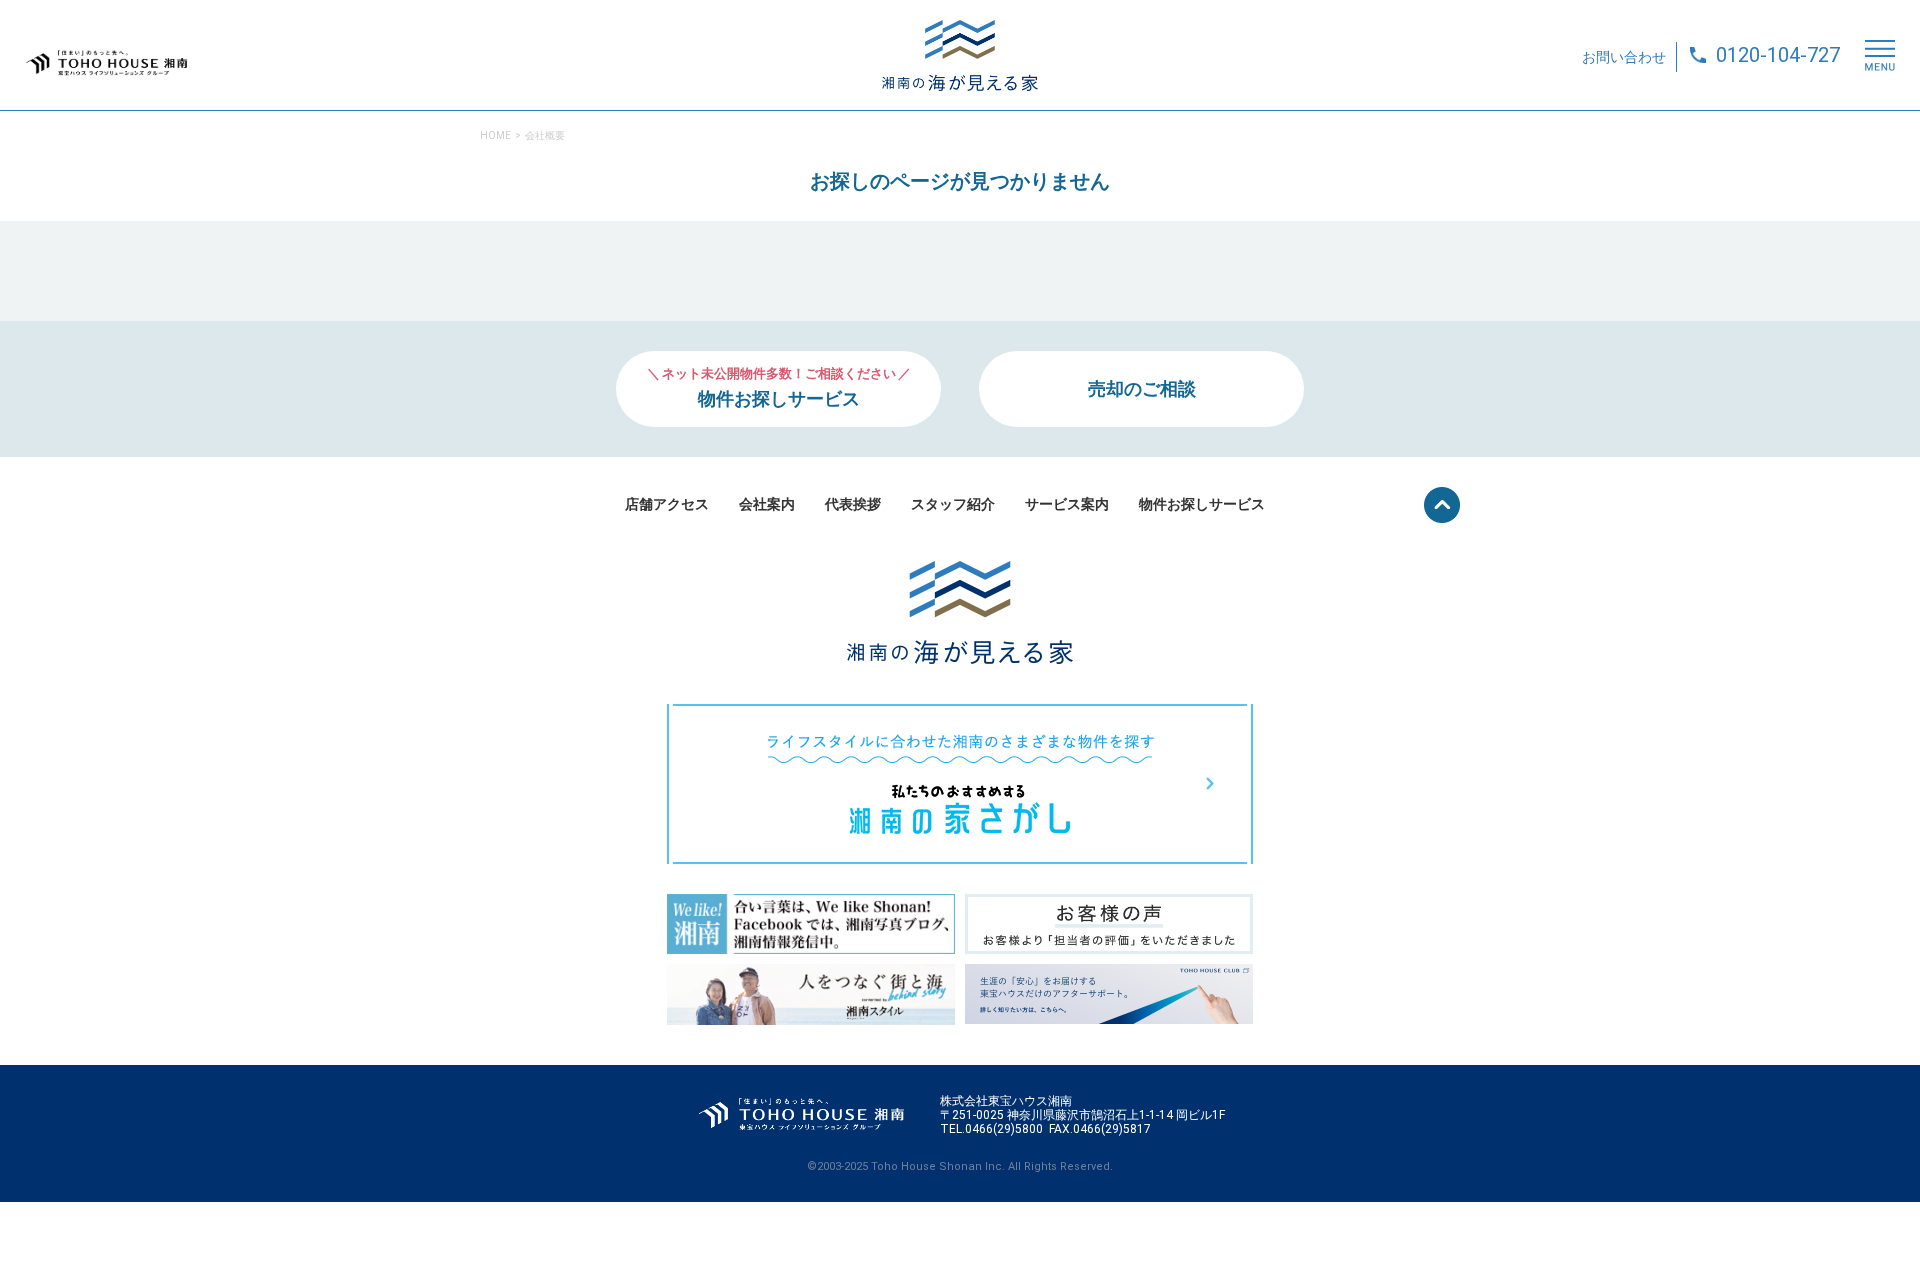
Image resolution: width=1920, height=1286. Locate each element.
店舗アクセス (667, 504)
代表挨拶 (853, 504)
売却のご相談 (1142, 388)
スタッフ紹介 (953, 504)
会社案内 (767, 504)
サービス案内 (1067, 504)
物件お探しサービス (1202, 504)
